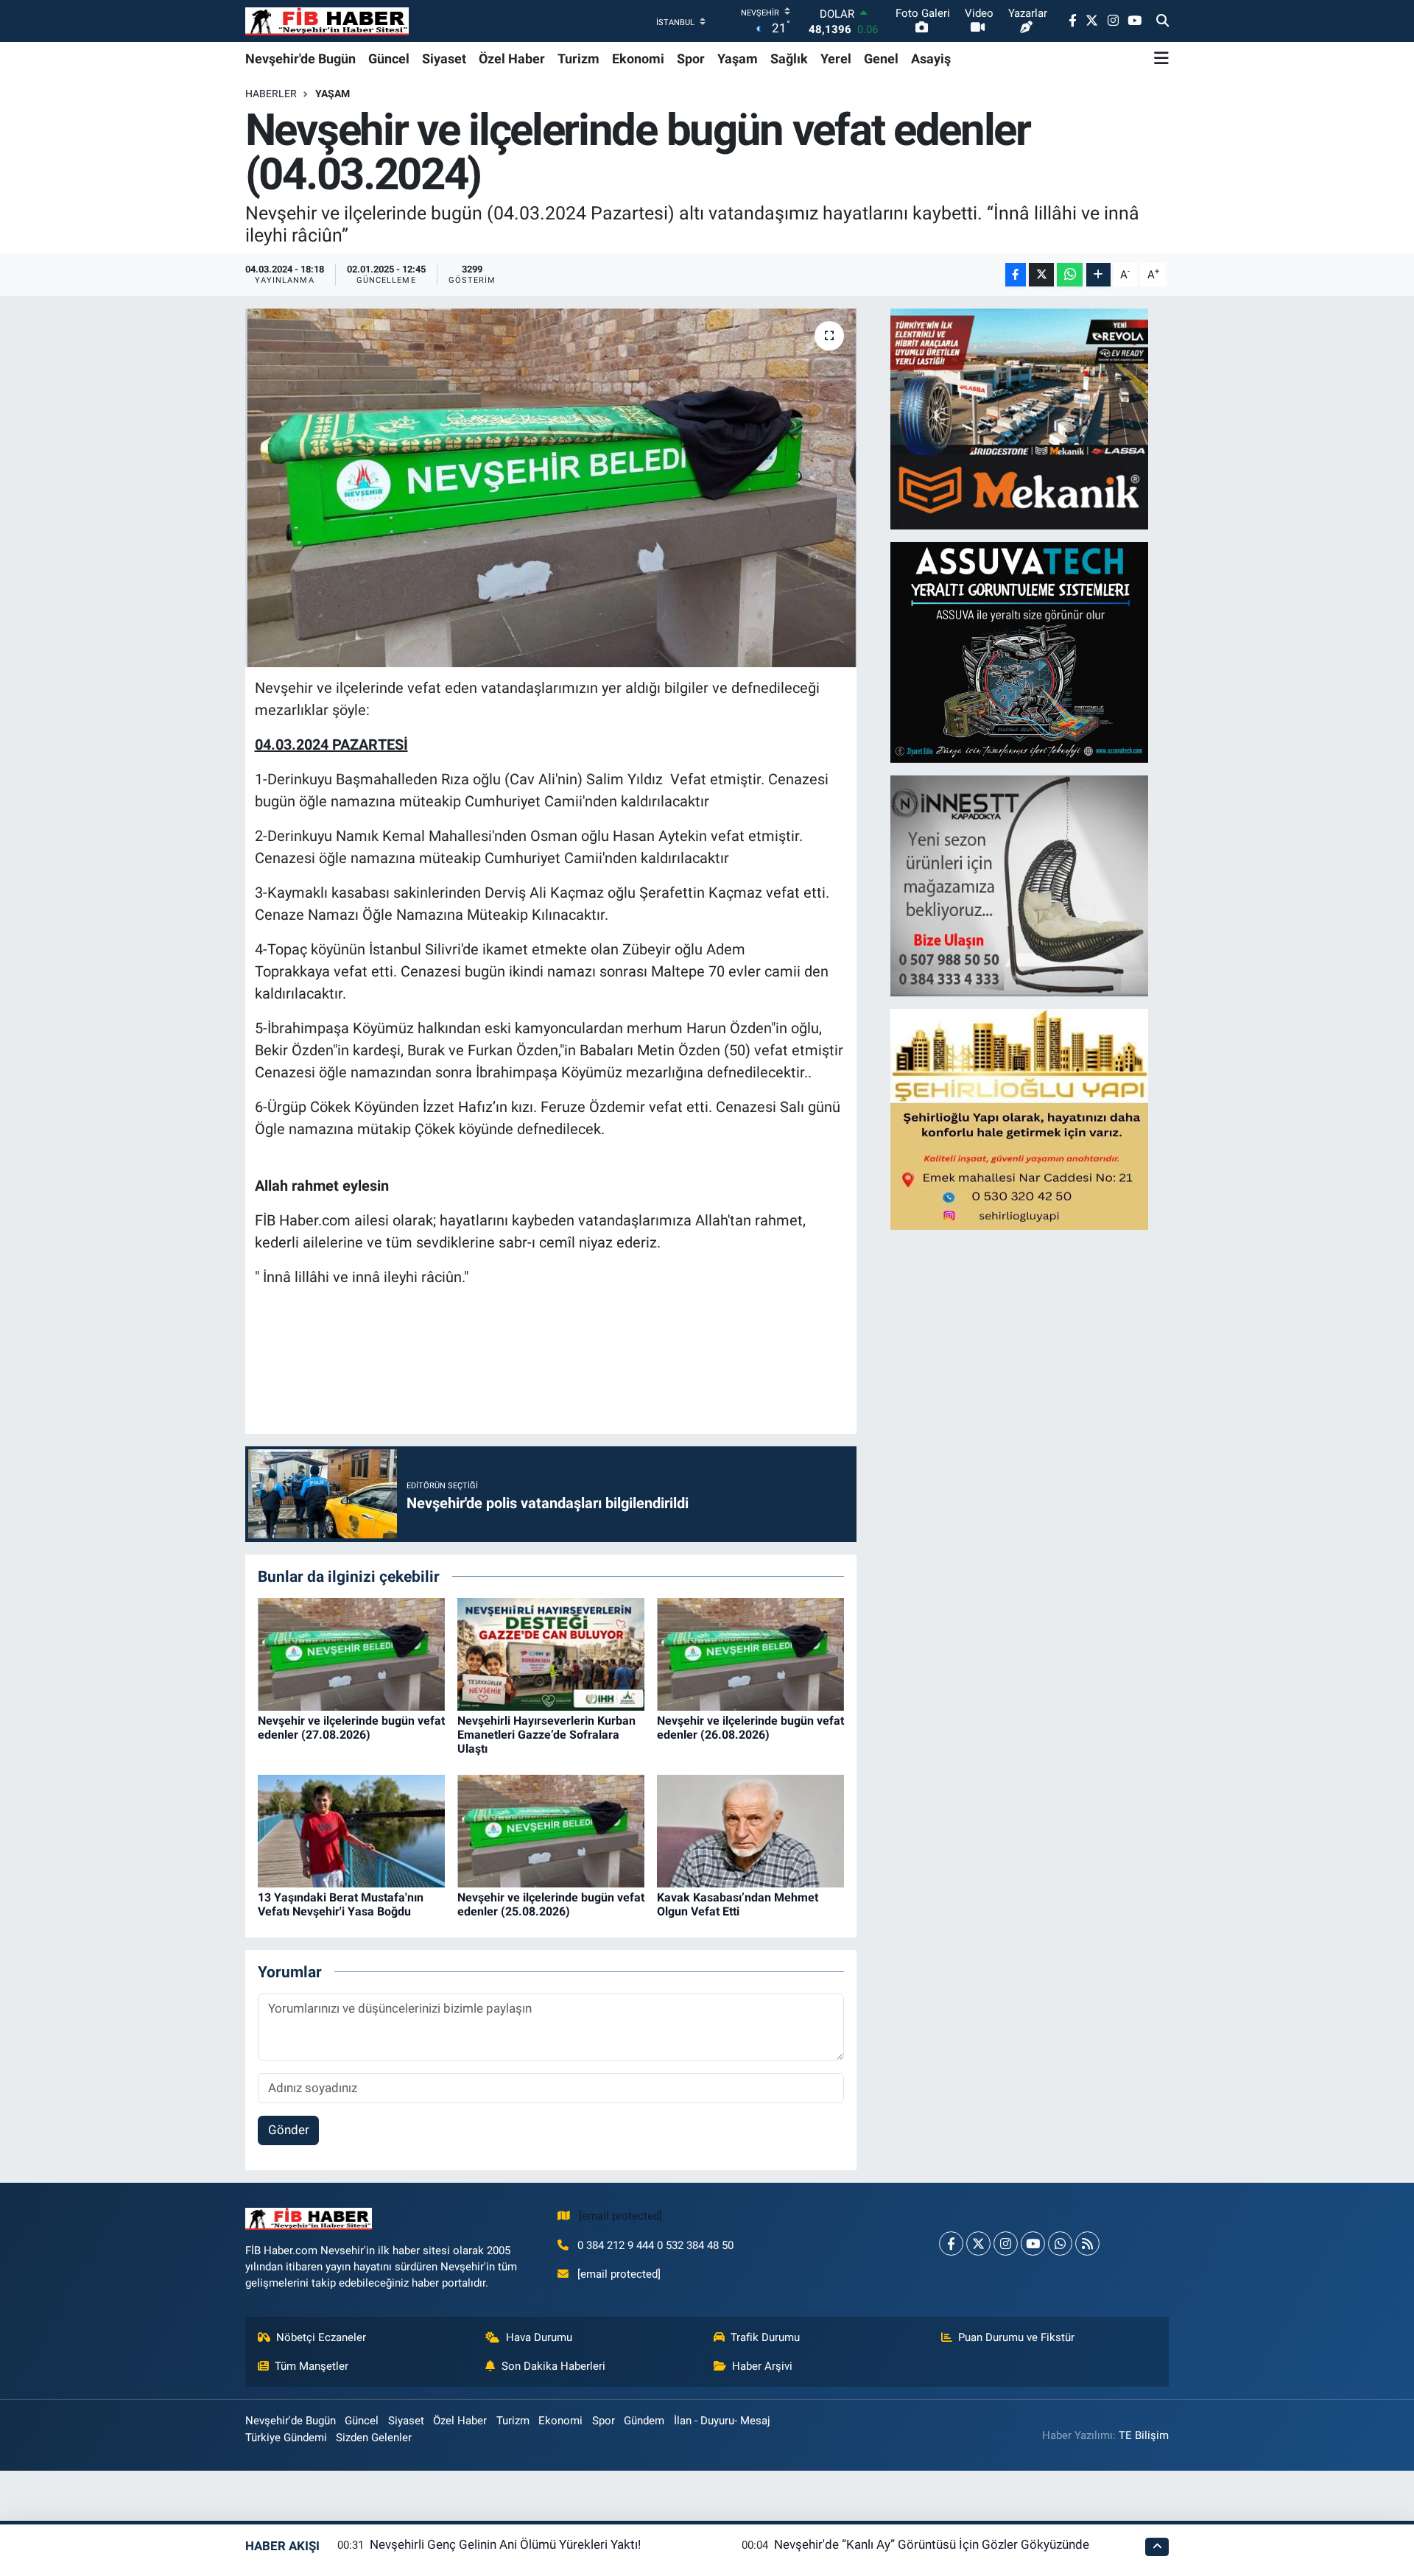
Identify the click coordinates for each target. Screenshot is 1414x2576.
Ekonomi (638, 59)
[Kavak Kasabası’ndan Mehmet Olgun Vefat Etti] (750, 1830)
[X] (978, 2244)
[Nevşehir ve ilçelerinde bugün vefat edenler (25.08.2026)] (551, 1830)
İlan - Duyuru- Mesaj (722, 2421)
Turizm (578, 59)
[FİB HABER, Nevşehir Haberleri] (327, 21)
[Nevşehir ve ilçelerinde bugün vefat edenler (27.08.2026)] (351, 1653)
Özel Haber (512, 59)
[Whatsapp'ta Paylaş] (1070, 275)
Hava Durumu (539, 2337)
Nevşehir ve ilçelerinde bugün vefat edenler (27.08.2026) (351, 1728)
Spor (691, 59)
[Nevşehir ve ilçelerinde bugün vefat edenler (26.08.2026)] (750, 1653)
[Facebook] (951, 2244)
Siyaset (444, 59)
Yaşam (738, 59)
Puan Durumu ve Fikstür (1016, 2337)
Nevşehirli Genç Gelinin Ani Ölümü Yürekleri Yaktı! (505, 2544)
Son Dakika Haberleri (553, 2366)
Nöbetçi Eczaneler (321, 2337)
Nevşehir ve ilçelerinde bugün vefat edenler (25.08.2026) (551, 1904)
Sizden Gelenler (374, 2438)
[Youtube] (1033, 2244)
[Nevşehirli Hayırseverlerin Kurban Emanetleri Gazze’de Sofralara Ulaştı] (551, 1653)
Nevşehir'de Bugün (300, 59)
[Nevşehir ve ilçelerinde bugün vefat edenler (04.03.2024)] (551, 488)
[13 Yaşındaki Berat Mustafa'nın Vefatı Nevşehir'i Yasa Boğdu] (351, 1830)
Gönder (289, 2130)
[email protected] (620, 2216)
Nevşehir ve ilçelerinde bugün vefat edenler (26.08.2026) (750, 1728)
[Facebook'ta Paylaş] (1016, 275)
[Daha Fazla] (1098, 275)
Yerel (836, 59)
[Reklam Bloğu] (1019, 418)
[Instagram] (1006, 2244)
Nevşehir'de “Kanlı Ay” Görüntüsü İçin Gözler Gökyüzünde (932, 2544)
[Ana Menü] (1161, 58)
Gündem (644, 2421)
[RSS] (1087, 2244)
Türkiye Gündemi (286, 2438)
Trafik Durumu (765, 2337)
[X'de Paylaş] (1041, 275)
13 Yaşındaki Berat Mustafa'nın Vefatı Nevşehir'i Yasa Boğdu (341, 1904)
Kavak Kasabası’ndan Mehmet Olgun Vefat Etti (738, 1904)
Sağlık (789, 59)
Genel (881, 59)
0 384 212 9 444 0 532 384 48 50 (655, 2245)
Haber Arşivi (762, 2366)
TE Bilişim (1144, 2435)
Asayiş (931, 59)
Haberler (271, 94)
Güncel (389, 59)
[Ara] (1162, 21)
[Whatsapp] (1060, 2244)
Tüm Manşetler (312, 2366)
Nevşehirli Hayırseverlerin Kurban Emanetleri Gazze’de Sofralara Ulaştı (546, 1735)
